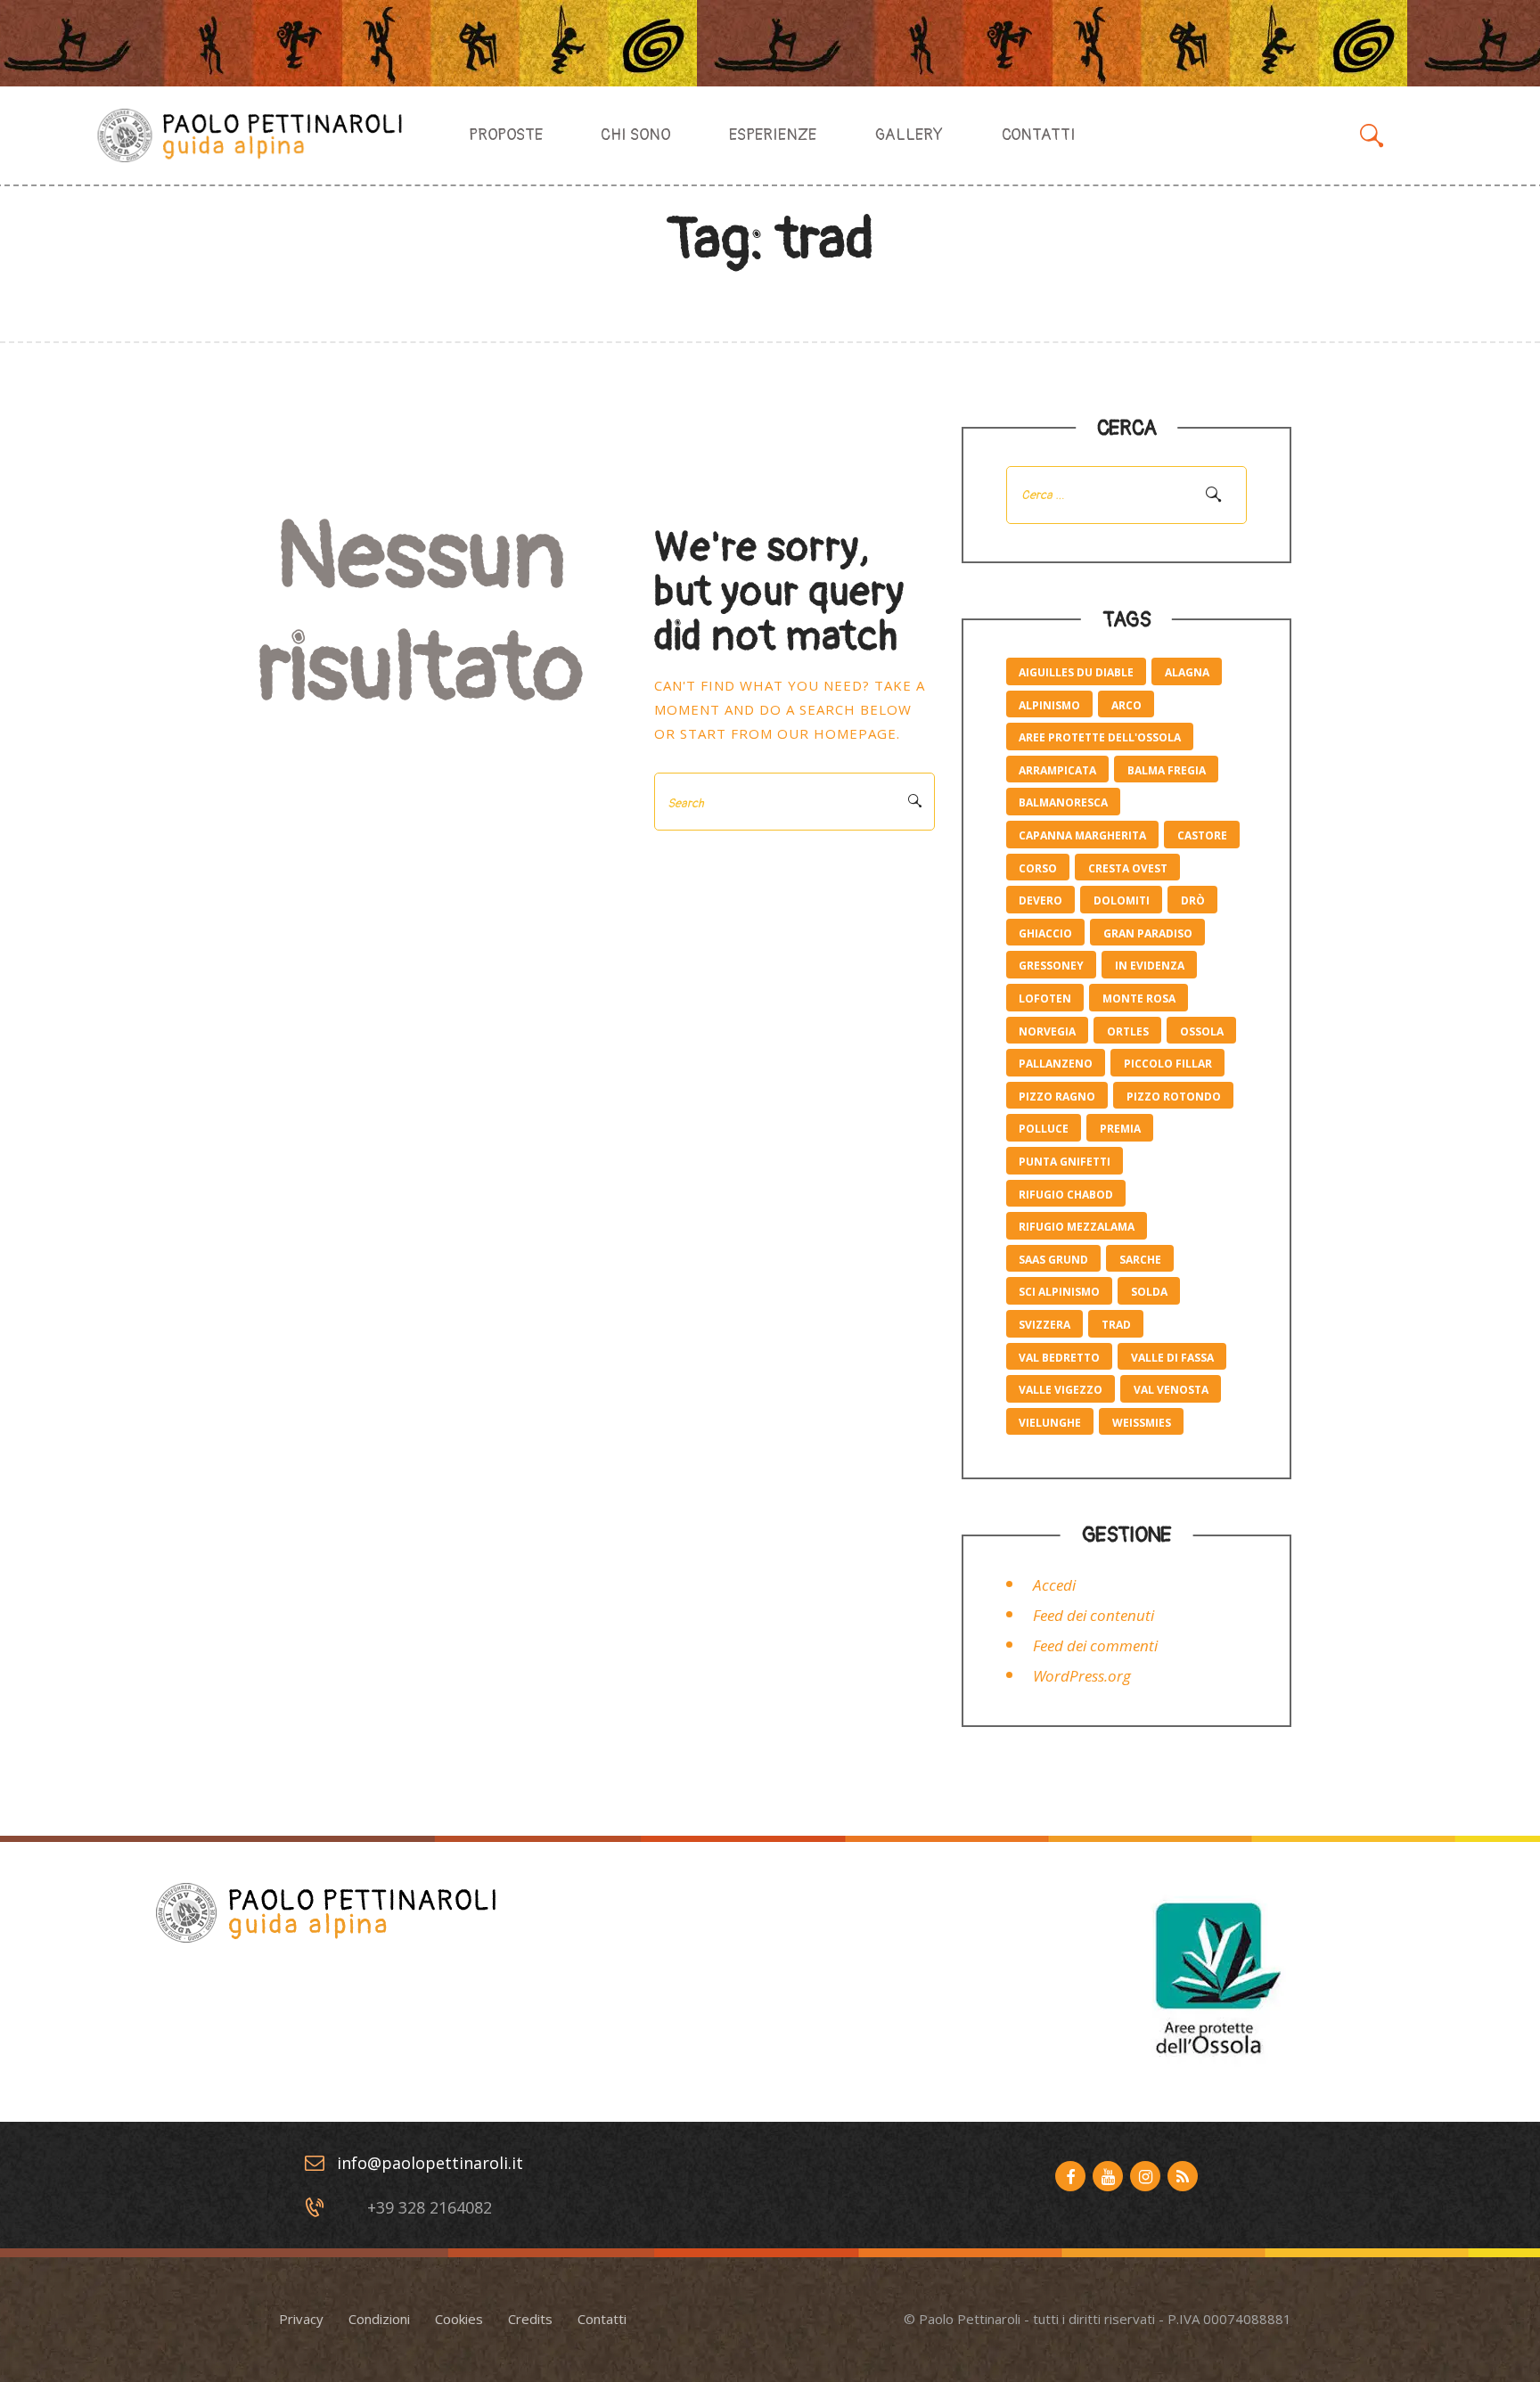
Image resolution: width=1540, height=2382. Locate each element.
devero (1040, 900)
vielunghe (1050, 1423)
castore (1202, 835)
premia (1120, 1129)
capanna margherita (1082, 835)
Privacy (301, 2319)
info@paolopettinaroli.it (430, 2163)
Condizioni (379, 2319)
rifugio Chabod (1066, 1195)
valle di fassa (1172, 1358)
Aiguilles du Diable (1076, 672)
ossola (1202, 1031)
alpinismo (1049, 705)
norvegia (1047, 1031)
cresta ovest (1128, 868)
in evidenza (1150, 966)
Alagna (1187, 672)
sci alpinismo (1059, 1292)
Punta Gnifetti (1065, 1162)
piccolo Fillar (1168, 1064)
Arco (1126, 705)
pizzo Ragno (1057, 1097)
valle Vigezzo (1061, 1390)
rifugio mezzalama (1077, 1227)
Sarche (1140, 1260)
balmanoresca (1063, 802)
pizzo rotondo (1174, 1097)
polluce (1044, 1129)
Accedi (1054, 1585)
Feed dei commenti (1095, 1645)
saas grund (1053, 1260)
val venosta (1171, 1390)
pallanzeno (1056, 1064)
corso (1038, 868)
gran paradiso (1148, 933)
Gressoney (1051, 966)
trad (1116, 1325)
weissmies (1142, 1423)
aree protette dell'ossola (1100, 737)
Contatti (602, 2319)
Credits (530, 2319)
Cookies (459, 2319)
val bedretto (1059, 1358)
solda (1149, 1292)
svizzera (1044, 1325)
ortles (1128, 1031)
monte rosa (1139, 999)
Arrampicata (1057, 770)
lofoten (1045, 999)
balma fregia (1167, 770)
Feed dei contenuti (1094, 1615)
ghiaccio (1045, 933)
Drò (1193, 900)
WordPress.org (1082, 1676)
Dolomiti (1122, 900)
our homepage (837, 733)
